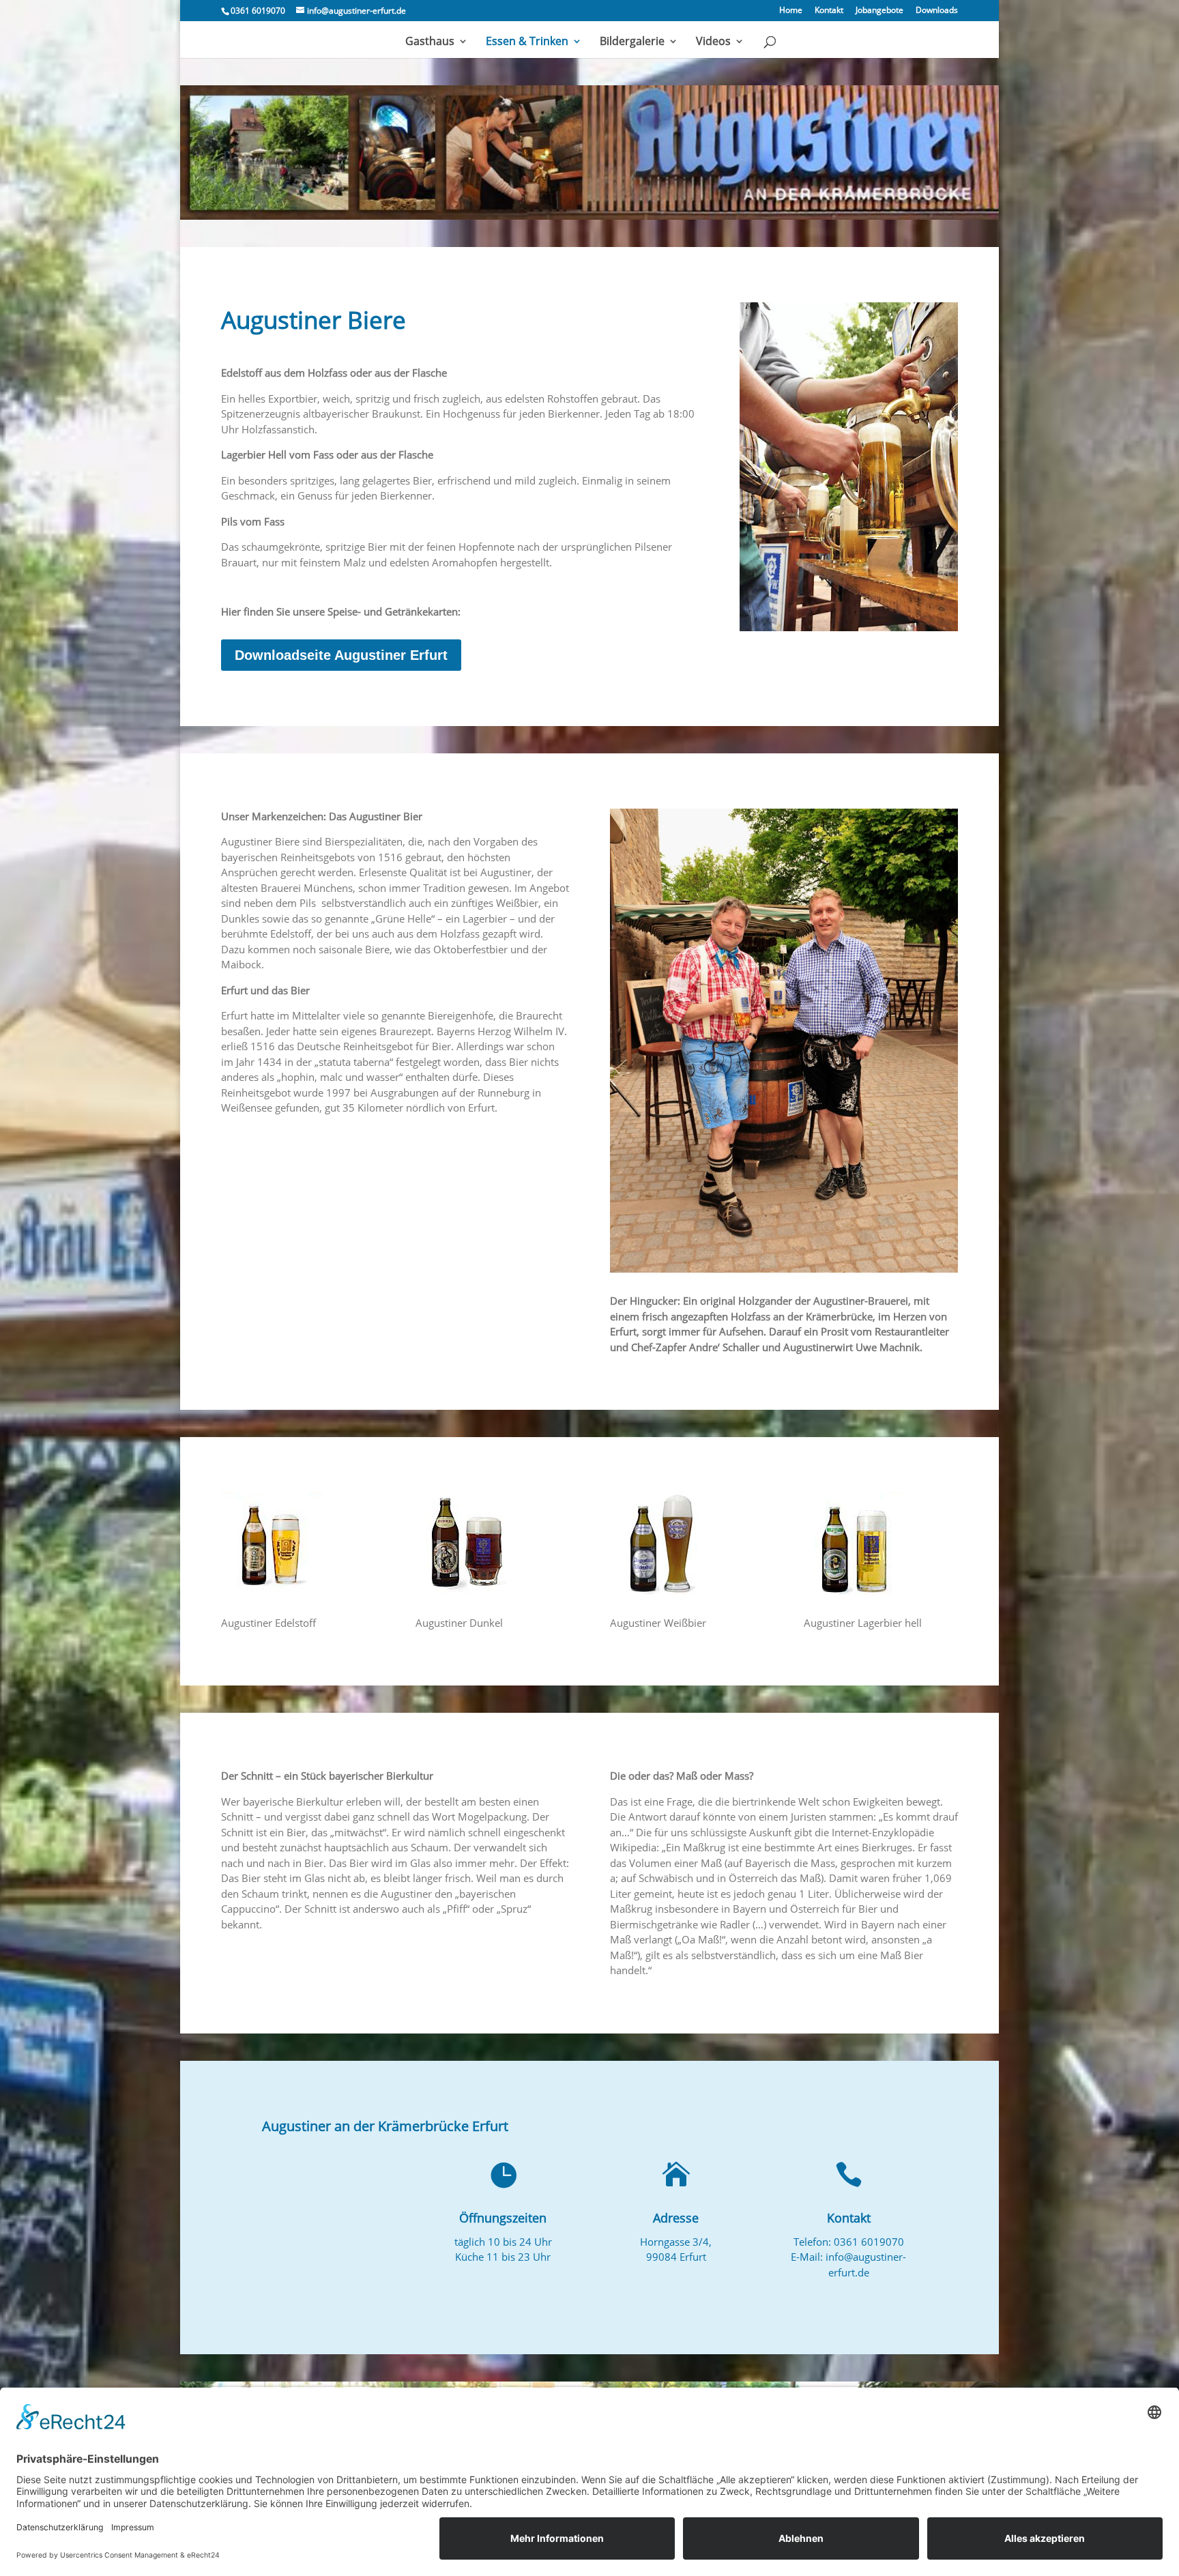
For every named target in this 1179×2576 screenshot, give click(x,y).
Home (791, 11)
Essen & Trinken (527, 42)
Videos (713, 42)
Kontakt (829, 11)
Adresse (676, 2218)
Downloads (937, 11)
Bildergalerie (632, 42)
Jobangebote (879, 11)
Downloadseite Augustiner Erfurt (341, 655)
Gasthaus (430, 42)
